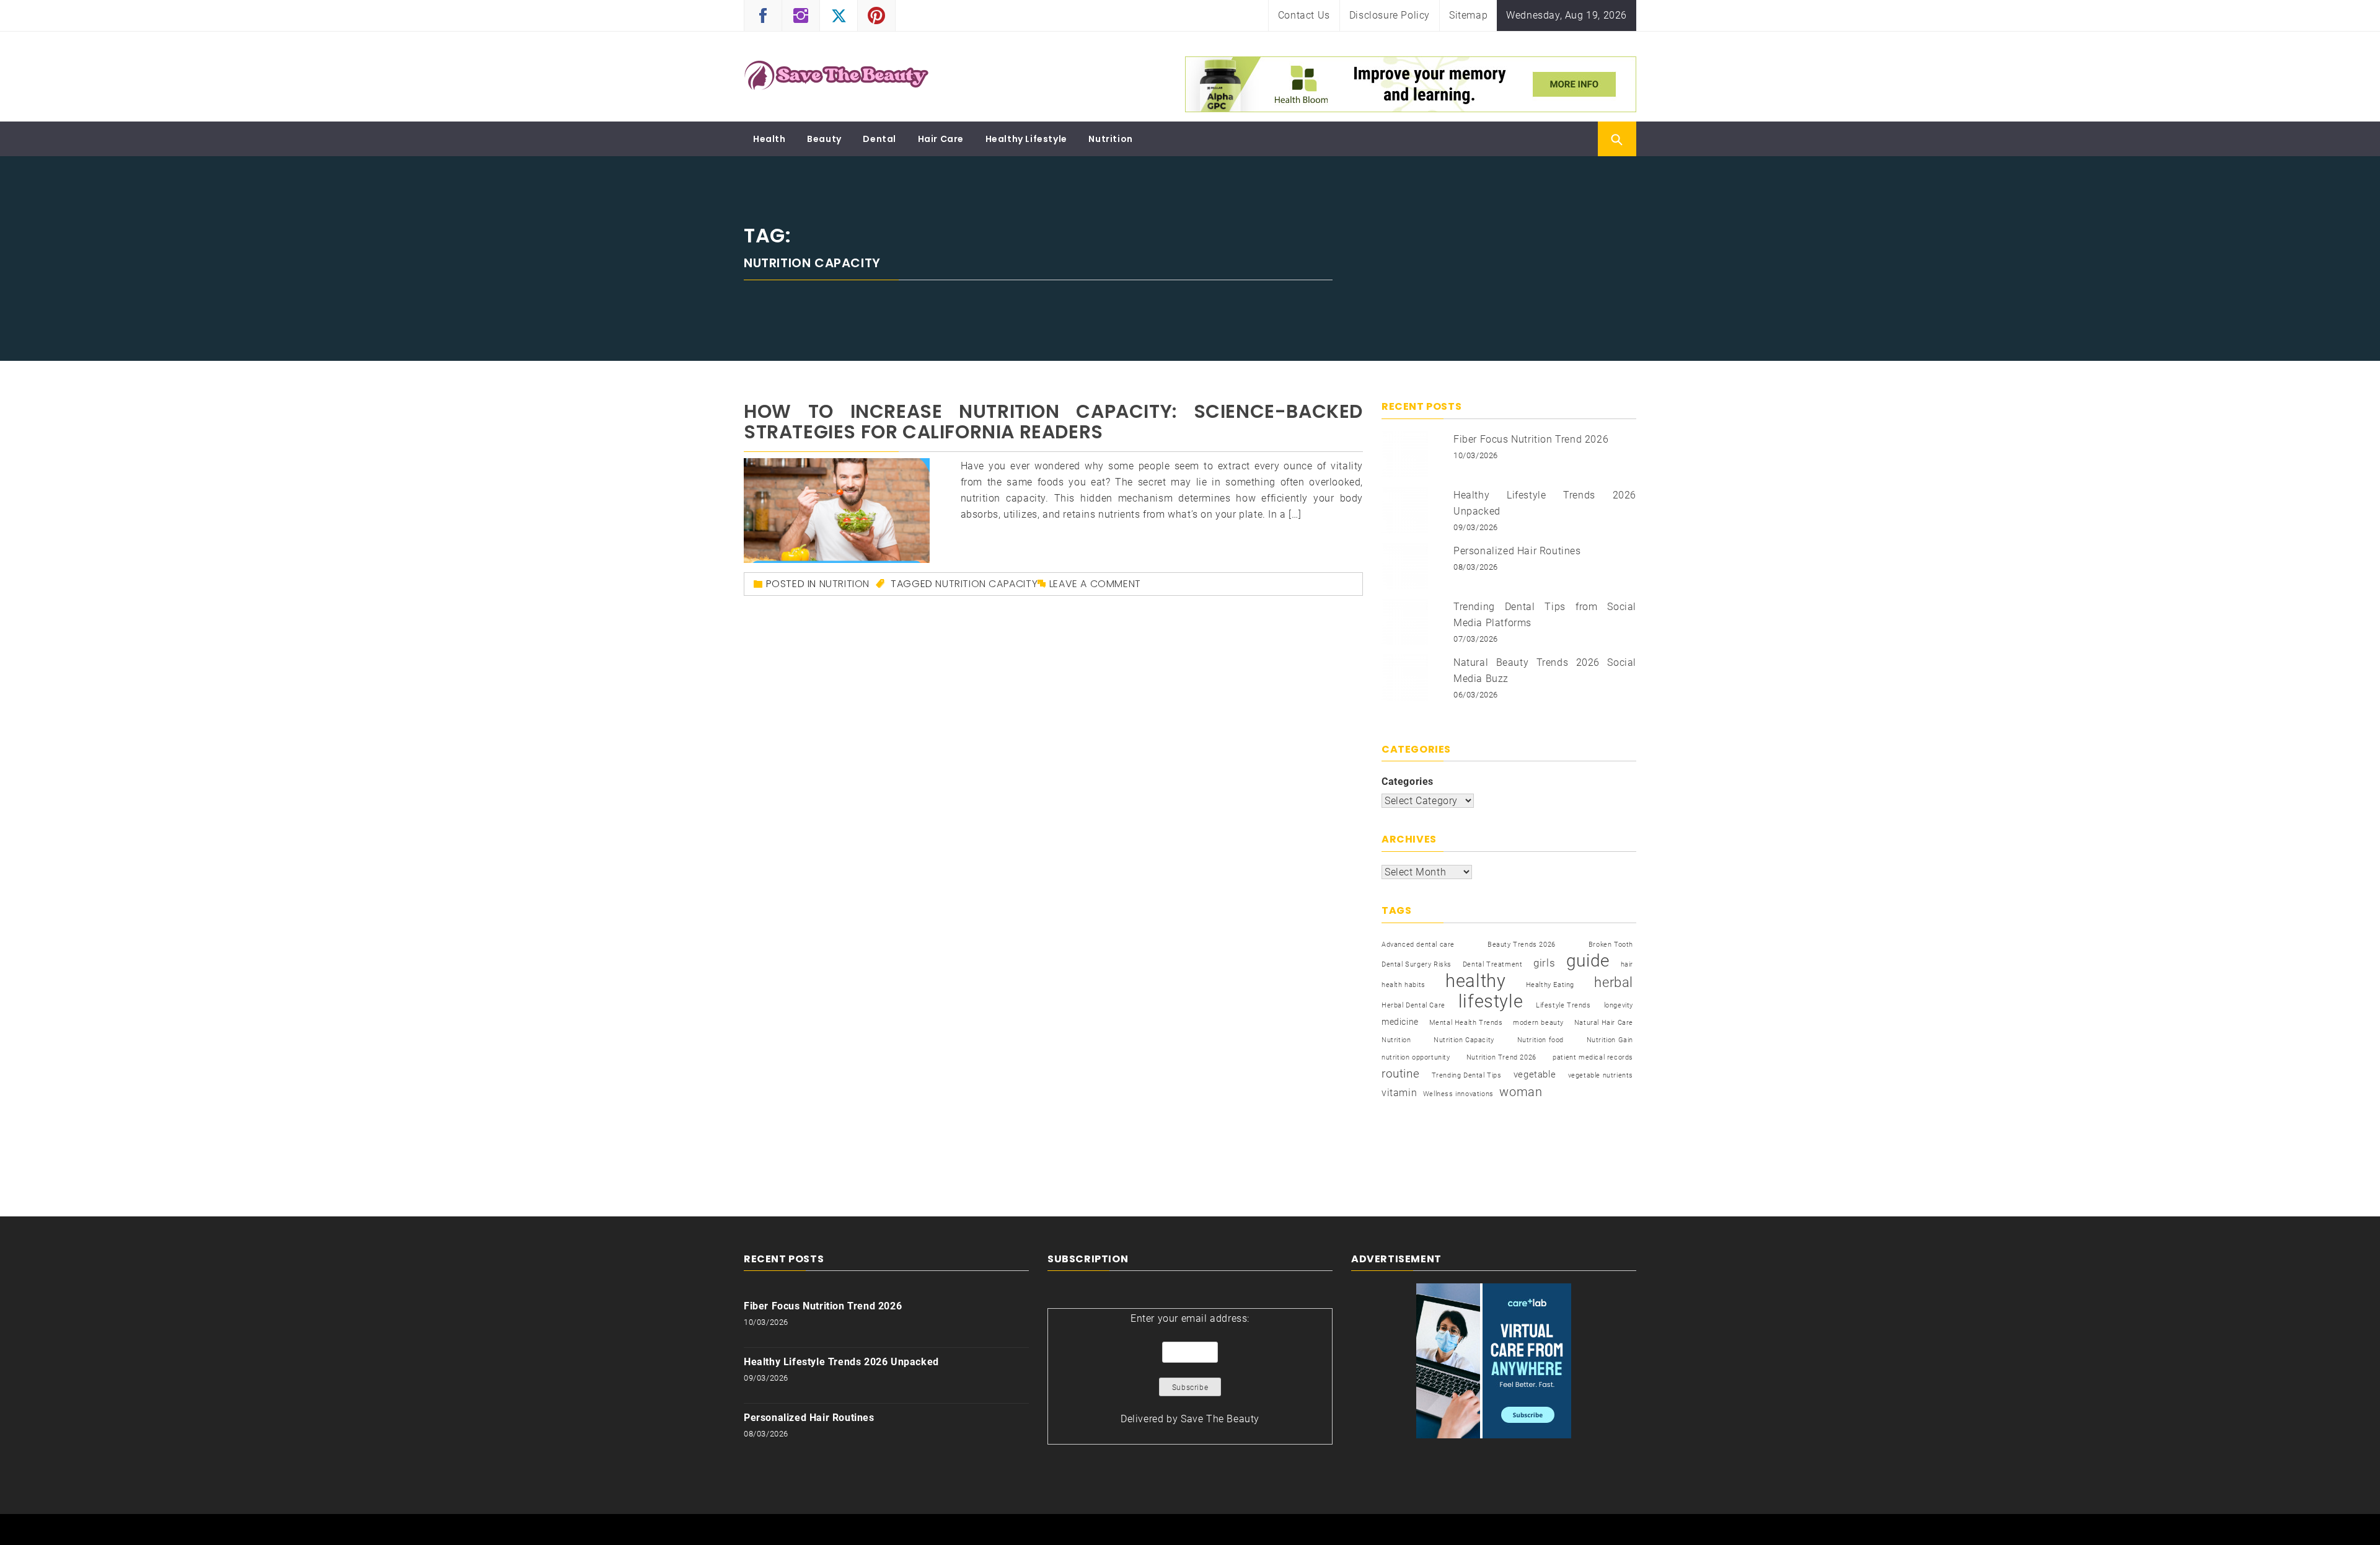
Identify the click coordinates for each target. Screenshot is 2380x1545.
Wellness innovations (1458, 1094)
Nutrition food (1540, 1040)
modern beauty (1538, 1023)
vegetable (1535, 1074)
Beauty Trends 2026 (1522, 945)
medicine (1400, 1022)
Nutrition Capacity (986, 584)
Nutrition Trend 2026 (1501, 1057)
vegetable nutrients (1601, 1075)
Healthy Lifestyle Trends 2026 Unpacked (841, 1362)
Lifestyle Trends (1563, 1005)
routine (1400, 1074)
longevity (1619, 1005)
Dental (879, 139)
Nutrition (1110, 139)
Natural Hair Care (1604, 1023)
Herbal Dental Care (1413, 1005)
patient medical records (1593, 1057)
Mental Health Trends (1466, 1023)
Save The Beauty (1220, 1419)
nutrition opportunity (1416, 1057)
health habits (1404, 985)
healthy (1475, 981)
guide (1588, 961)
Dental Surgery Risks (1417, 964)
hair (1627, 964)
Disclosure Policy (1390, 15)
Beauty (824, 139)
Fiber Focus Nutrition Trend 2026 (1531, 439)
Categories (1408, 781)
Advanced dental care (1418, 945)
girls (1544, 963)
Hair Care (941, 139)
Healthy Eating (1550, 985)
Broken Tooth (1611, 945)
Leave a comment (1095, 584)
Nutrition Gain (1610, 1040)
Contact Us (1304, 15)
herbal (1614, 982)
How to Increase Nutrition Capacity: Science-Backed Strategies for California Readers (1053, 422)
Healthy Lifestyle (1026, 139)
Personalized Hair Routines (1517, 551)
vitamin (1399, 1093)
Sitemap (1468, 15)
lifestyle (1491, 1001)
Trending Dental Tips (1467, 1075)
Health (769, 139)
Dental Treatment (1493, 964)
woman (1521, 1092)
